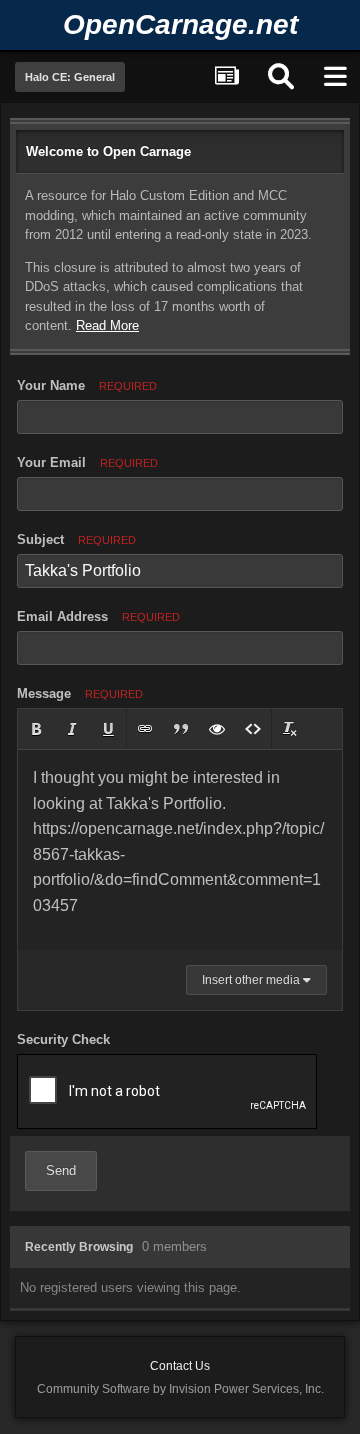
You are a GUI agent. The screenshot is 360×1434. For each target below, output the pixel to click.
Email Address (98, 616)
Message (80, 693)
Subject (76, 539)
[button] (36, 729)
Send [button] (61, 1170)
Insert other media (252, 980)
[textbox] (180, 850)
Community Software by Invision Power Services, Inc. (180, 1389)
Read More (107, 325)
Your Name (87, 385)
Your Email (87, 462)
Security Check (63, 1039)
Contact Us (180, 1366)
